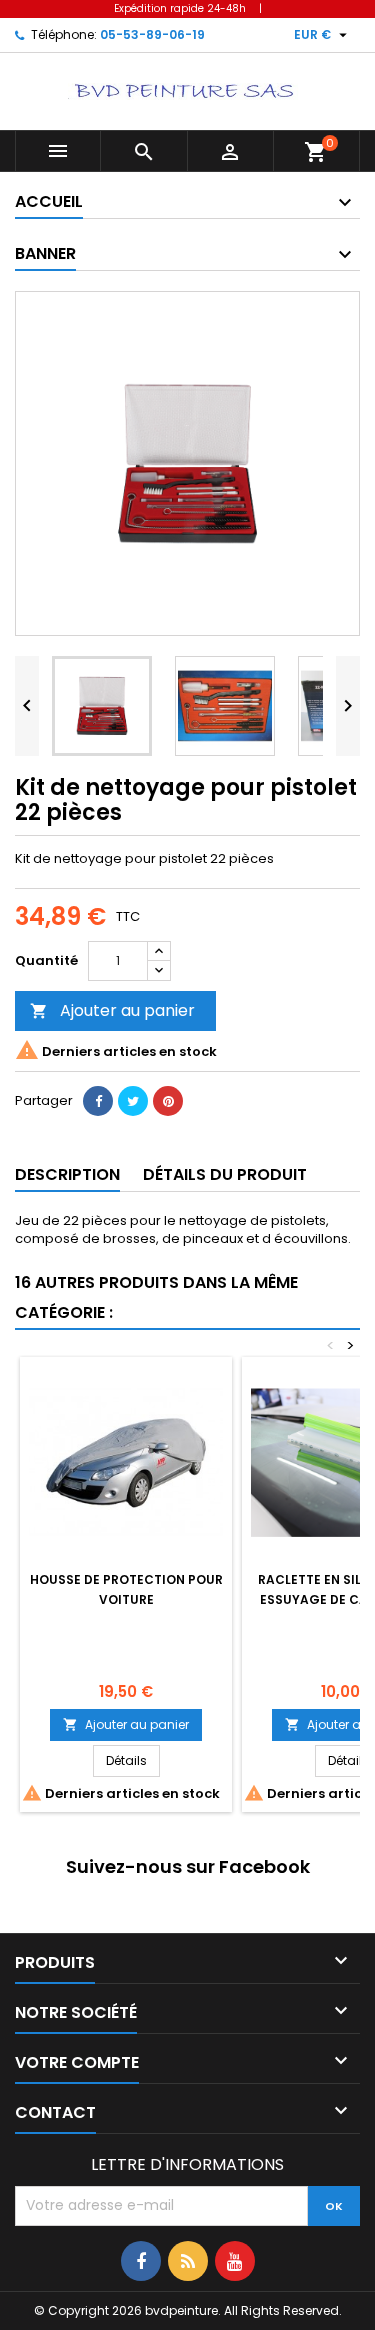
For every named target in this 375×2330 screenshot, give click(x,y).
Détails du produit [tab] (225, 1174)
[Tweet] (133, 1101)
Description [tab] (67, 1174)
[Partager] (98, 1101)
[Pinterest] (168, 1101)
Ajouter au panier (112, 1010)
